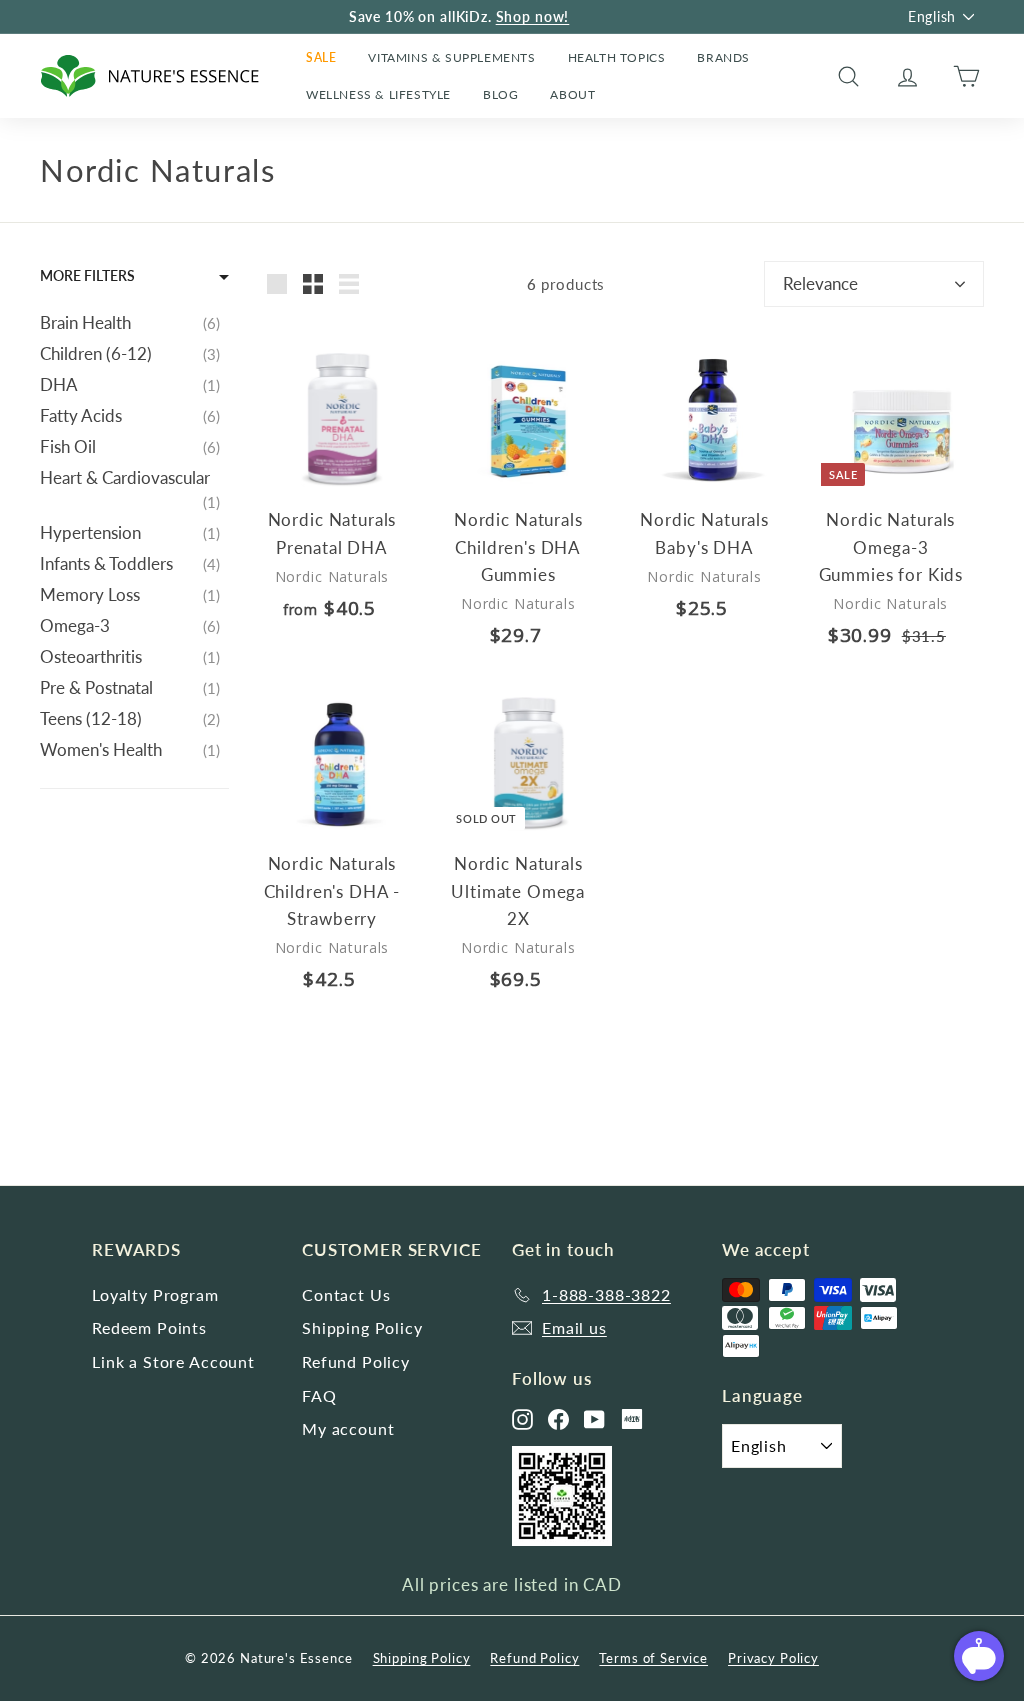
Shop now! (533, 16)
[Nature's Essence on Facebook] (558, 1419)
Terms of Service (653, 1658)
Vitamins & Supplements (451, 57)
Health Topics (617, 57)
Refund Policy (356, 1361)
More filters (87, 275)
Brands (723, 57)
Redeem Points (149, 1327)
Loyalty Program (155, 1294)
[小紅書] (632, 1419)
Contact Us (346, 1294)
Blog (500, 94)
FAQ (319, 1395)
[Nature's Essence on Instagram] (522, 1419)
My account (348, 1428)
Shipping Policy (362, 1327)
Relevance (820, 283)
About (572, 94)
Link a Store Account (173, 1361)
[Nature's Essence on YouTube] (594, 1419)
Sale (321, 57)
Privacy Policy (773, 1658)
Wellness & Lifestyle (378, 94)
